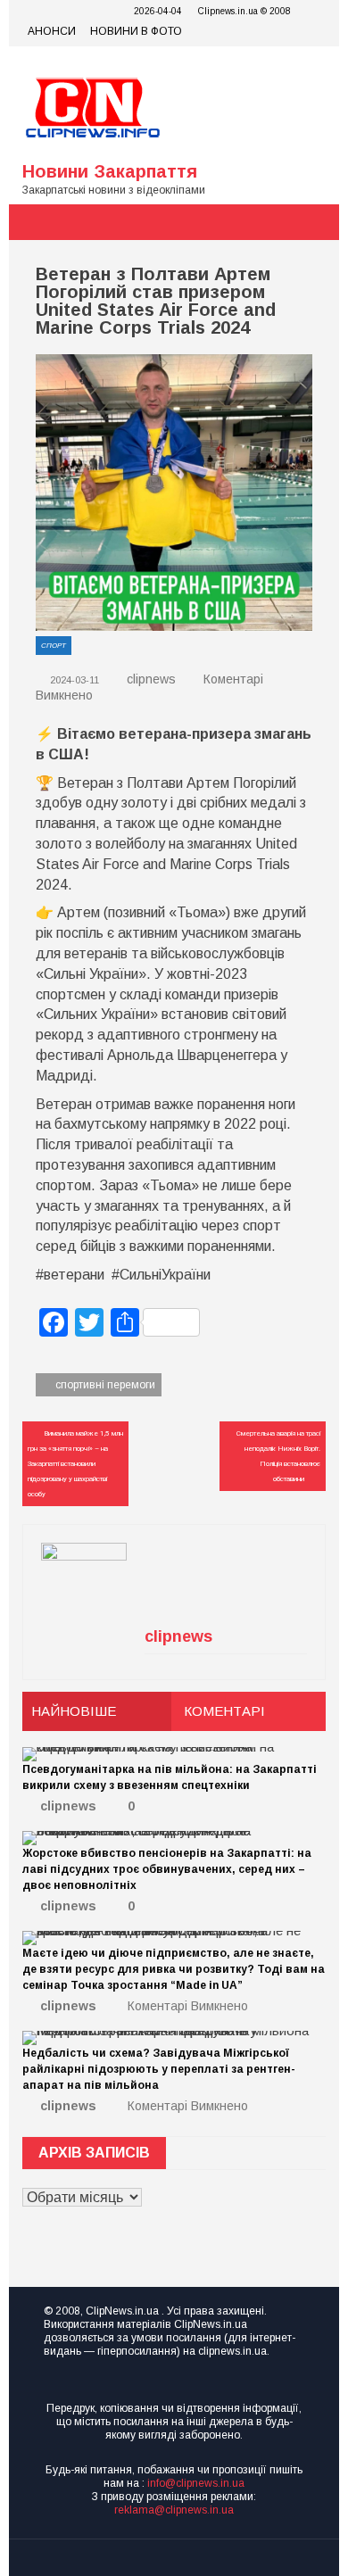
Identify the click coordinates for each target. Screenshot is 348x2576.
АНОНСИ (52, 31)
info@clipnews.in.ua (196, 2483)
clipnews (151, 679)
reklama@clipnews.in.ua (174, 2510)
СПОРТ (54, 646)
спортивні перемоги (105, 1385)
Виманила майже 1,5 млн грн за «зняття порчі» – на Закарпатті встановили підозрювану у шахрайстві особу (75, 1464)
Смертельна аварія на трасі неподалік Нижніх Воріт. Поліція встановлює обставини (278, 1456)
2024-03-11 (73, 680)
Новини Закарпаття (110, 171)
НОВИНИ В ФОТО (136, 31)
